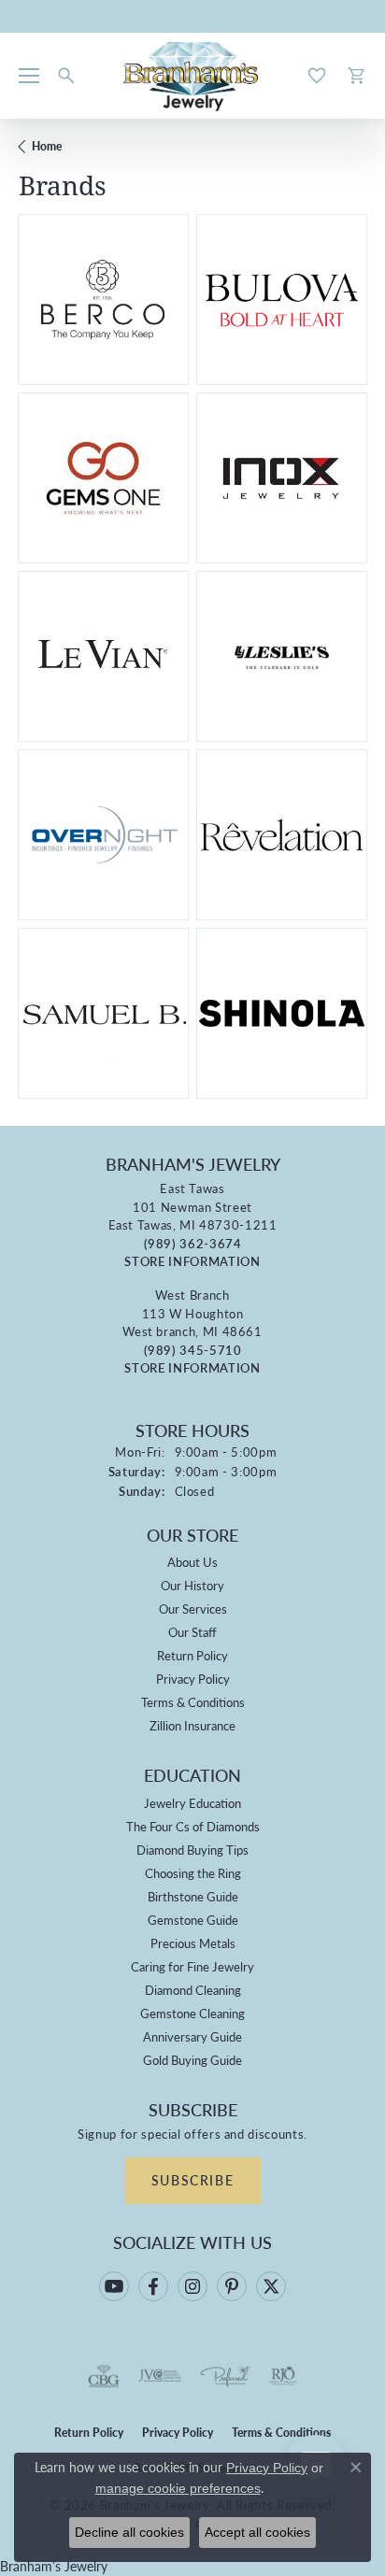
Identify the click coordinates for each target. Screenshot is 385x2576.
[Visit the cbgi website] (104, 2376)
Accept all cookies (257, 2532)
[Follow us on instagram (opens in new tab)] (192, 2286)
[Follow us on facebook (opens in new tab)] (153, 2286)
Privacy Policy (193, 1679)
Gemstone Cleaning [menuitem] (192, 2013)
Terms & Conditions (193, 1702)
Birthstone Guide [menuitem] (193, 1896)
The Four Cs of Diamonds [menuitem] (193, 1826)
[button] (66, 76)
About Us (192, 1562)
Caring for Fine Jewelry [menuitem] (192, 1966)
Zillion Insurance (192, 1725)
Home (47, 146)
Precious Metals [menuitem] (193, 1943)
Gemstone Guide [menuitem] (193, 1920)
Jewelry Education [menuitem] (192, 1803)
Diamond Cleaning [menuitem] (193, 1990)
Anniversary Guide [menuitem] (192, 2036)
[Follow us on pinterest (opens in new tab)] (232, 2286)
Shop (65, 311)
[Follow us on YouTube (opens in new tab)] (114, 2286)
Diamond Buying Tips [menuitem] (192, 1850)
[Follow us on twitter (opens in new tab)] (271, 2286)
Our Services (193, 1608)
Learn (141, 311)
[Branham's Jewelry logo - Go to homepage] (193, 76)
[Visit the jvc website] (160, 2376)
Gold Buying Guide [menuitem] (192, 2060)
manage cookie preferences (178, 2488)
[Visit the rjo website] (283, 2376)
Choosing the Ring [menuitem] (193, 1873)
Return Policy (192, 1655)
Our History (192, 1585)
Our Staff (192, 1632)
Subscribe (192, 2180)
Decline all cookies (129, 2532)
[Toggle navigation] (29, 76)
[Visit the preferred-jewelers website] (225, 2376)
